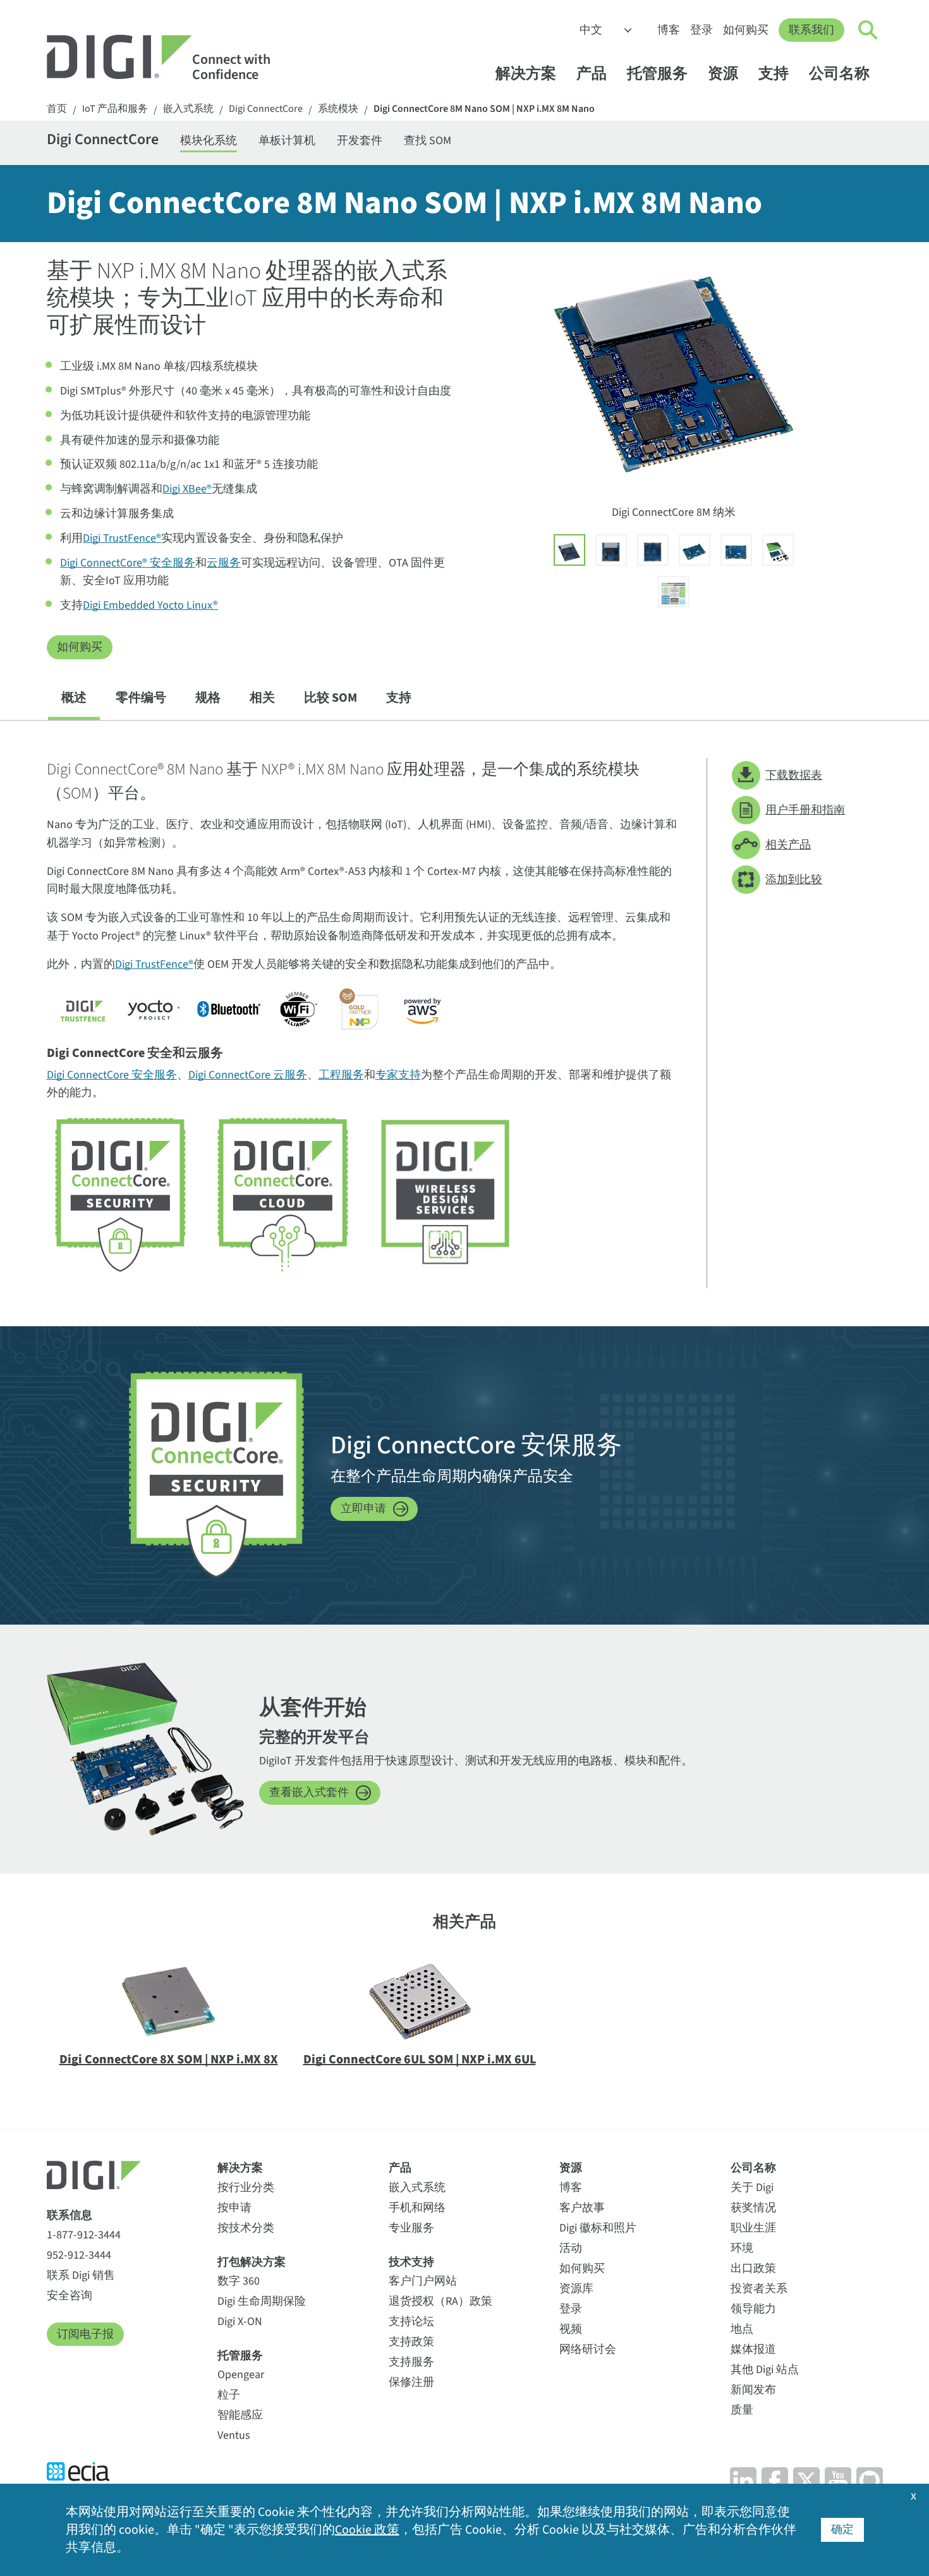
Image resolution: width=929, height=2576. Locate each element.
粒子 (229, 2395)
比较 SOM (331, 698)
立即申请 (363, 1509)
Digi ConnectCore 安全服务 (112, 1075)
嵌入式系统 (188, 109)
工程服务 (341, 1075)
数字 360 (239, 2281)
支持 (774, 74)
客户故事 (582, 2208)
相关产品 (788, 845)
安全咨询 (70, 2296)
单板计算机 (287, 141)
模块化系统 (209, 141)
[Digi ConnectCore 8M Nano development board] (695, 550)
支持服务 (411, 2362)
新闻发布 (753, 2390)
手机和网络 (417, 2208)
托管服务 (657, 74)
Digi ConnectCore (266, 109)
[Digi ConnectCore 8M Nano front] (611, 550)
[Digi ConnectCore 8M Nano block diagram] (674, 592)
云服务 (224, 563)
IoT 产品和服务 (115, 109)
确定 (842, 2530)
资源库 (576, 2289)
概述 (74, 698)
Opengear (241, 2375)
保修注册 (411, 2382)
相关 (262, 698)
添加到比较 (794, 880)
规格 (208, 698)
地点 (742, 2329)
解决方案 (526, 74)
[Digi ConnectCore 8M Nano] (569, 550)
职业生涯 (753, 2228)
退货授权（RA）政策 (440, 2301)
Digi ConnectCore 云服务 (248, 1075)
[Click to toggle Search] (868, 30)
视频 (571, 2329)
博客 (669, 30)
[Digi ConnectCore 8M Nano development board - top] (736, 550)
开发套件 (360, 141)
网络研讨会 (588, 2349)
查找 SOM (428, 141)
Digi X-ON (240, 2322)
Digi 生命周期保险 (262, 2301)
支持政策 (411, 2342)
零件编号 (141, 698)
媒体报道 (753, 2349)
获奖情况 (753, 2208)
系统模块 (338, 109)
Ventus (234, 2435)
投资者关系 (759, 2289)
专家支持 (398, 1075)
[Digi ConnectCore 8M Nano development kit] (778, 550)
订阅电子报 (85, 2334)
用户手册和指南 (805, 810)
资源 (723, 74)
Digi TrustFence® (122, 538)
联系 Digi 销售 (81, 2275)
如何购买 (746, 30)
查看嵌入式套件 (309, 1792)
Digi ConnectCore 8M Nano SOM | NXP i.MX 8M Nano (484, 109)
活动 (571, 2248)
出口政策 (753, 2268)
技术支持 (411, 2262)
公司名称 (839, 74)
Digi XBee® (187, 489)
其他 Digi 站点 (765, 2370)
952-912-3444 (79, 2255)
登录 (701, 30)
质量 (742, 2410)
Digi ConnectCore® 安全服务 (128, 563)
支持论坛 (411, 2322)
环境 (742, 2248)
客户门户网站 (423, 2281)
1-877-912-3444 (84, 2235)
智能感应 (240, 2415)
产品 (592, 74)
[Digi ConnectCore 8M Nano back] (653, 550)
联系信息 (70, 2215)
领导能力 (753, 2309)
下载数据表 (794, 775)
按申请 (234, 2208)
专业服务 (411, 2228)
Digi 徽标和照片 (598, 2228)
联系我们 (811, 30)
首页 (57, 109)
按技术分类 (246, 2228)
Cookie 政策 (367, 2530)
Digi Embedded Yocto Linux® (150, 605)
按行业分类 (246, 2188)
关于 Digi (752, 2188)
